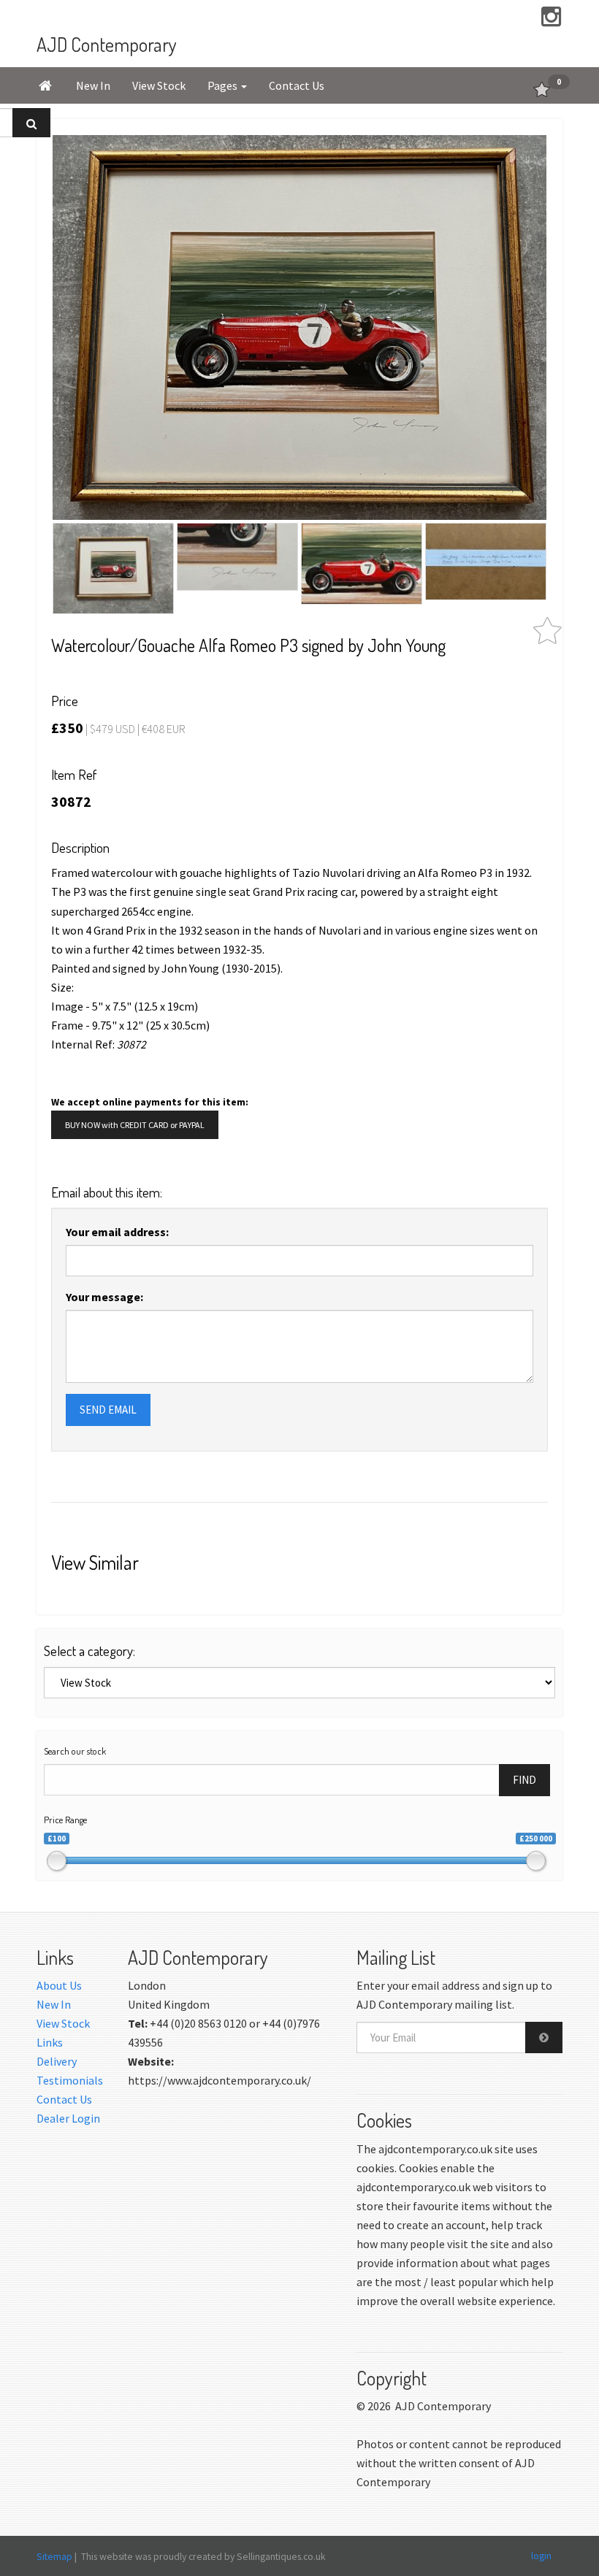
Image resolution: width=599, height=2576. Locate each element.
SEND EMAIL (108, 1410)
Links (50, 2042)
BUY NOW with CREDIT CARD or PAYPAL (135, 1125)
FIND (524, 1780)
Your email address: (117, 1232)
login (541, 2556)
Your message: (104, 1297)
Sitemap (54, 2556)
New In (93, 85)
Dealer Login (68, 2118)
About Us (59, 1985)
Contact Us (297, 85)
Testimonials (70, 2080)
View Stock (159, 85)
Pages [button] (224, 85)
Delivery (57, 2061)
